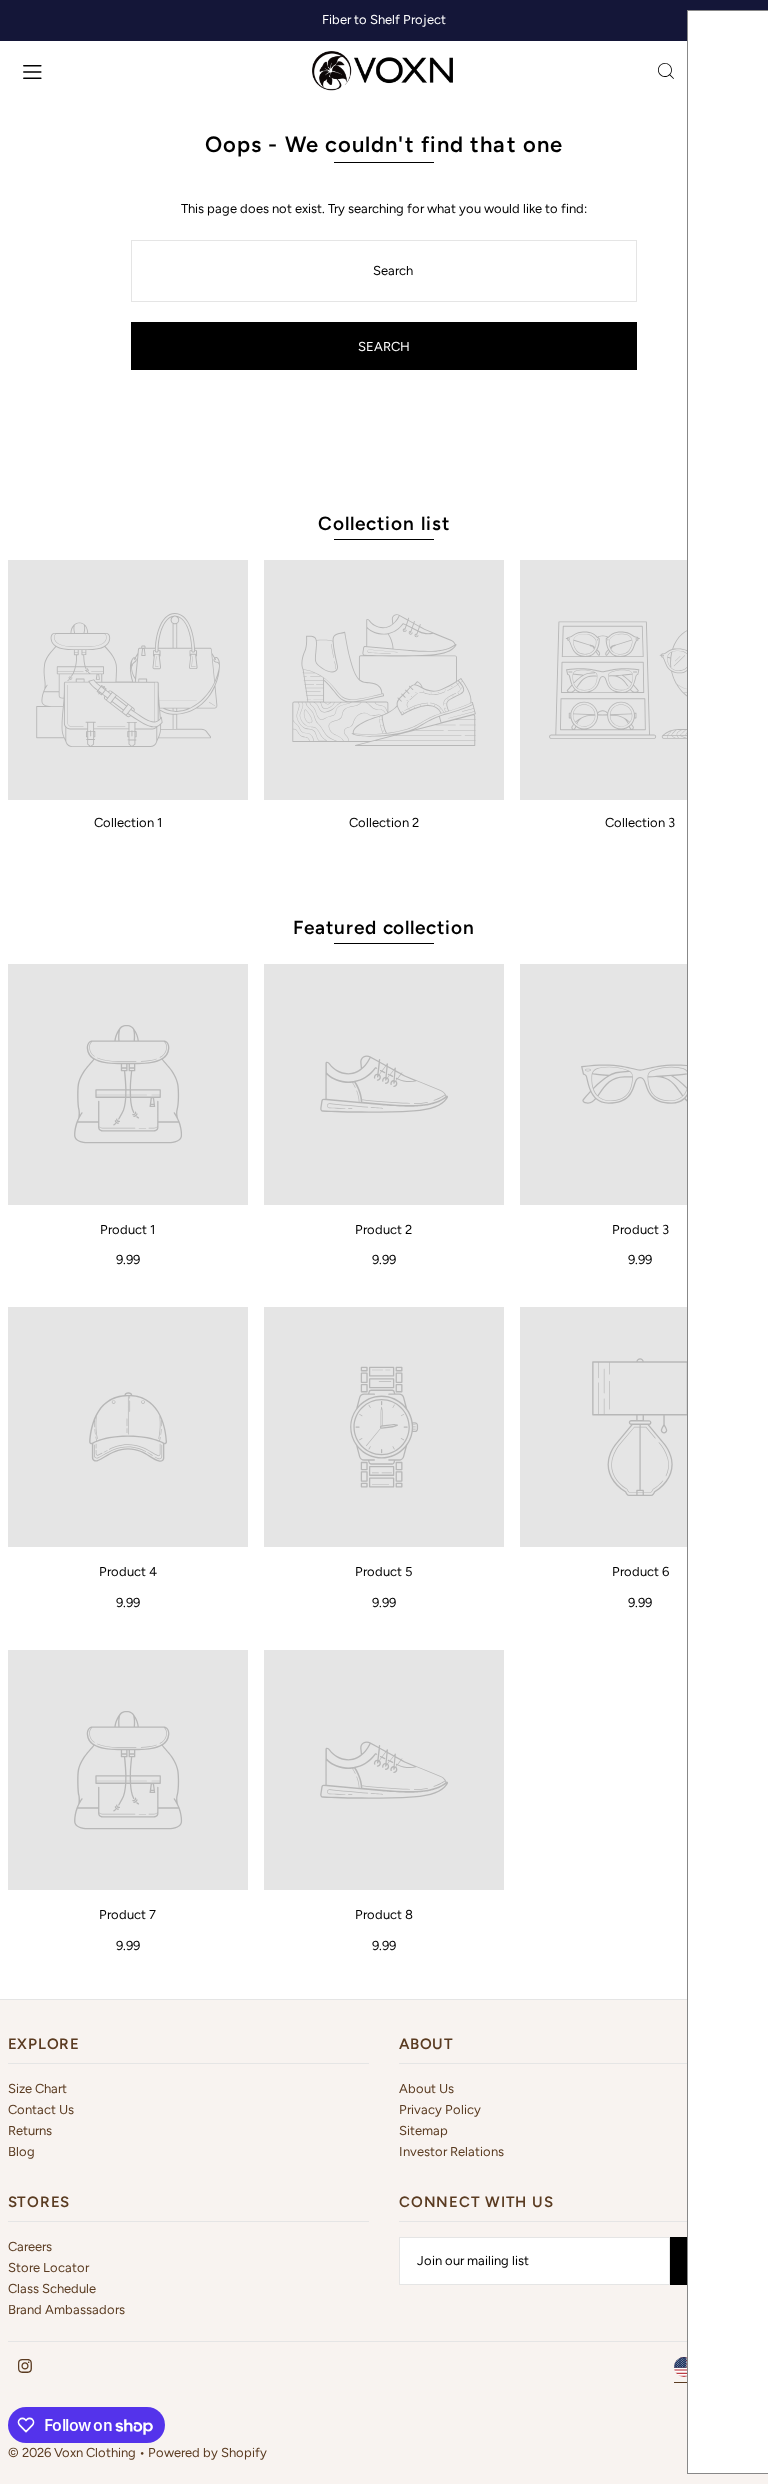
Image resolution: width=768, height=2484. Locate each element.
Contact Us (41, 2109)
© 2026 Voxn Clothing (72, 2452)
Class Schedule (52, 2288)
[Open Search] (666, 71)
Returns (30, 2130)
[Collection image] (128, 680)
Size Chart (37, 2088)
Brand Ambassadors (66, 2309)
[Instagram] (25, 2367)
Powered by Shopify (207, 2452)
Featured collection (384, 927)
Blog (21, 2151)
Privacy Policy (440, 2109)
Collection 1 (128, 822)
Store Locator (48, 2267)
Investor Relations (451, 2151)
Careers (30, 2246)
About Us (426, 2088)
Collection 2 (384, 822)
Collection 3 (640, 822)
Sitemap (423, 2130)
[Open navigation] (157, 70)
